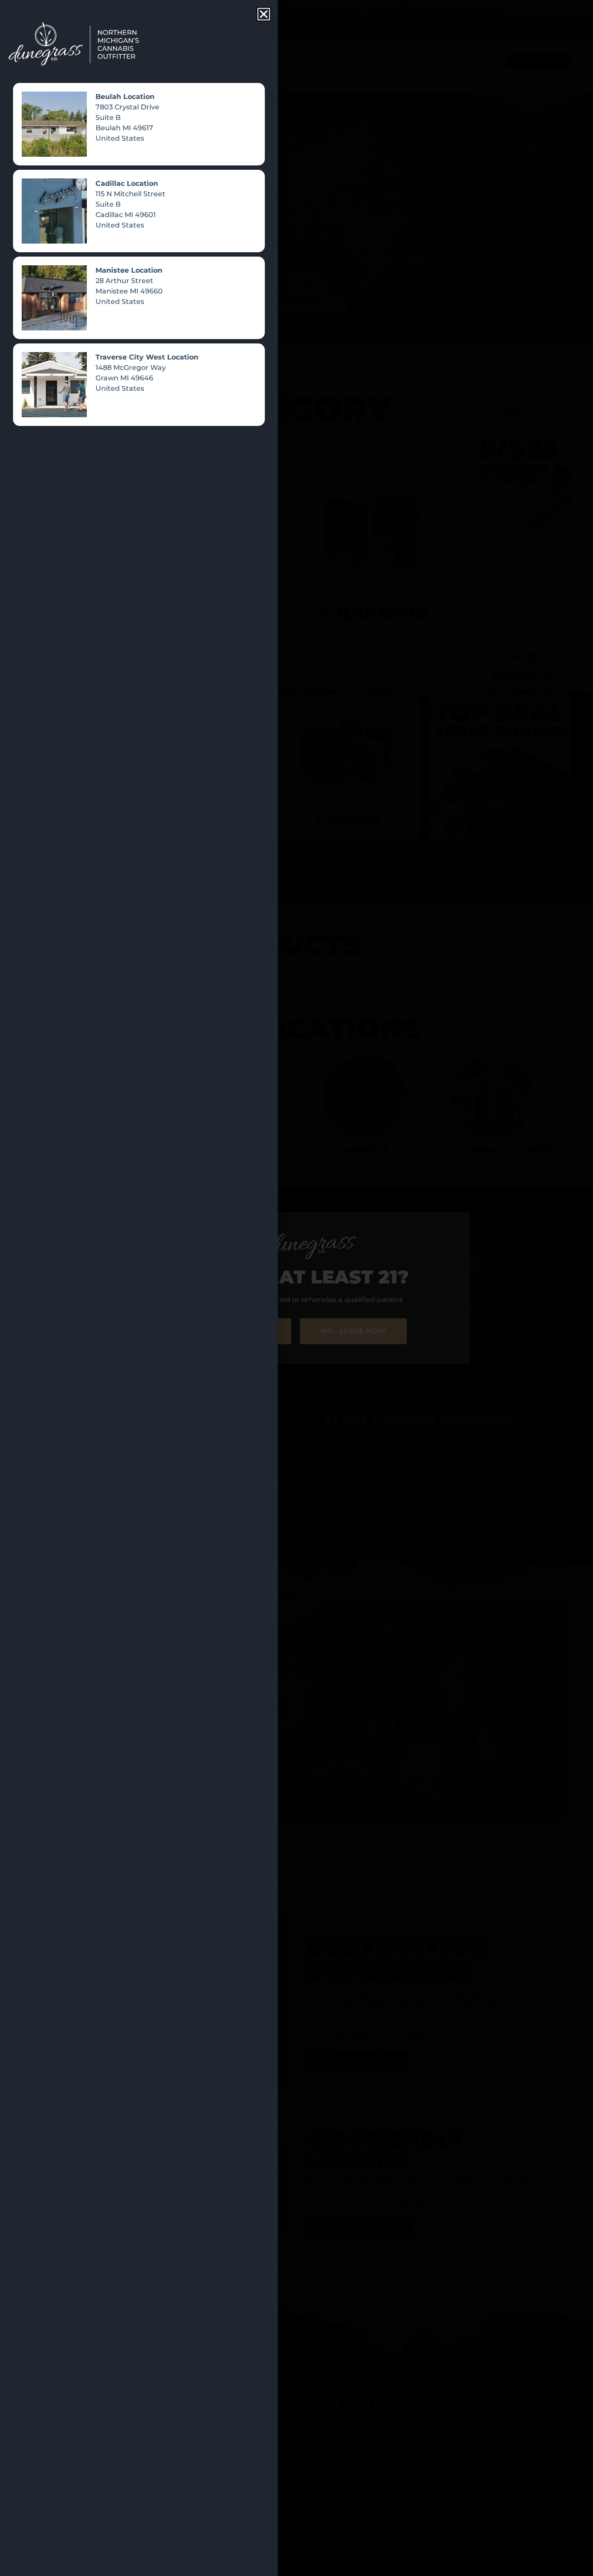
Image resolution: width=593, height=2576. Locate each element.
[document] (296, 1288)
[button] (264, 14)
